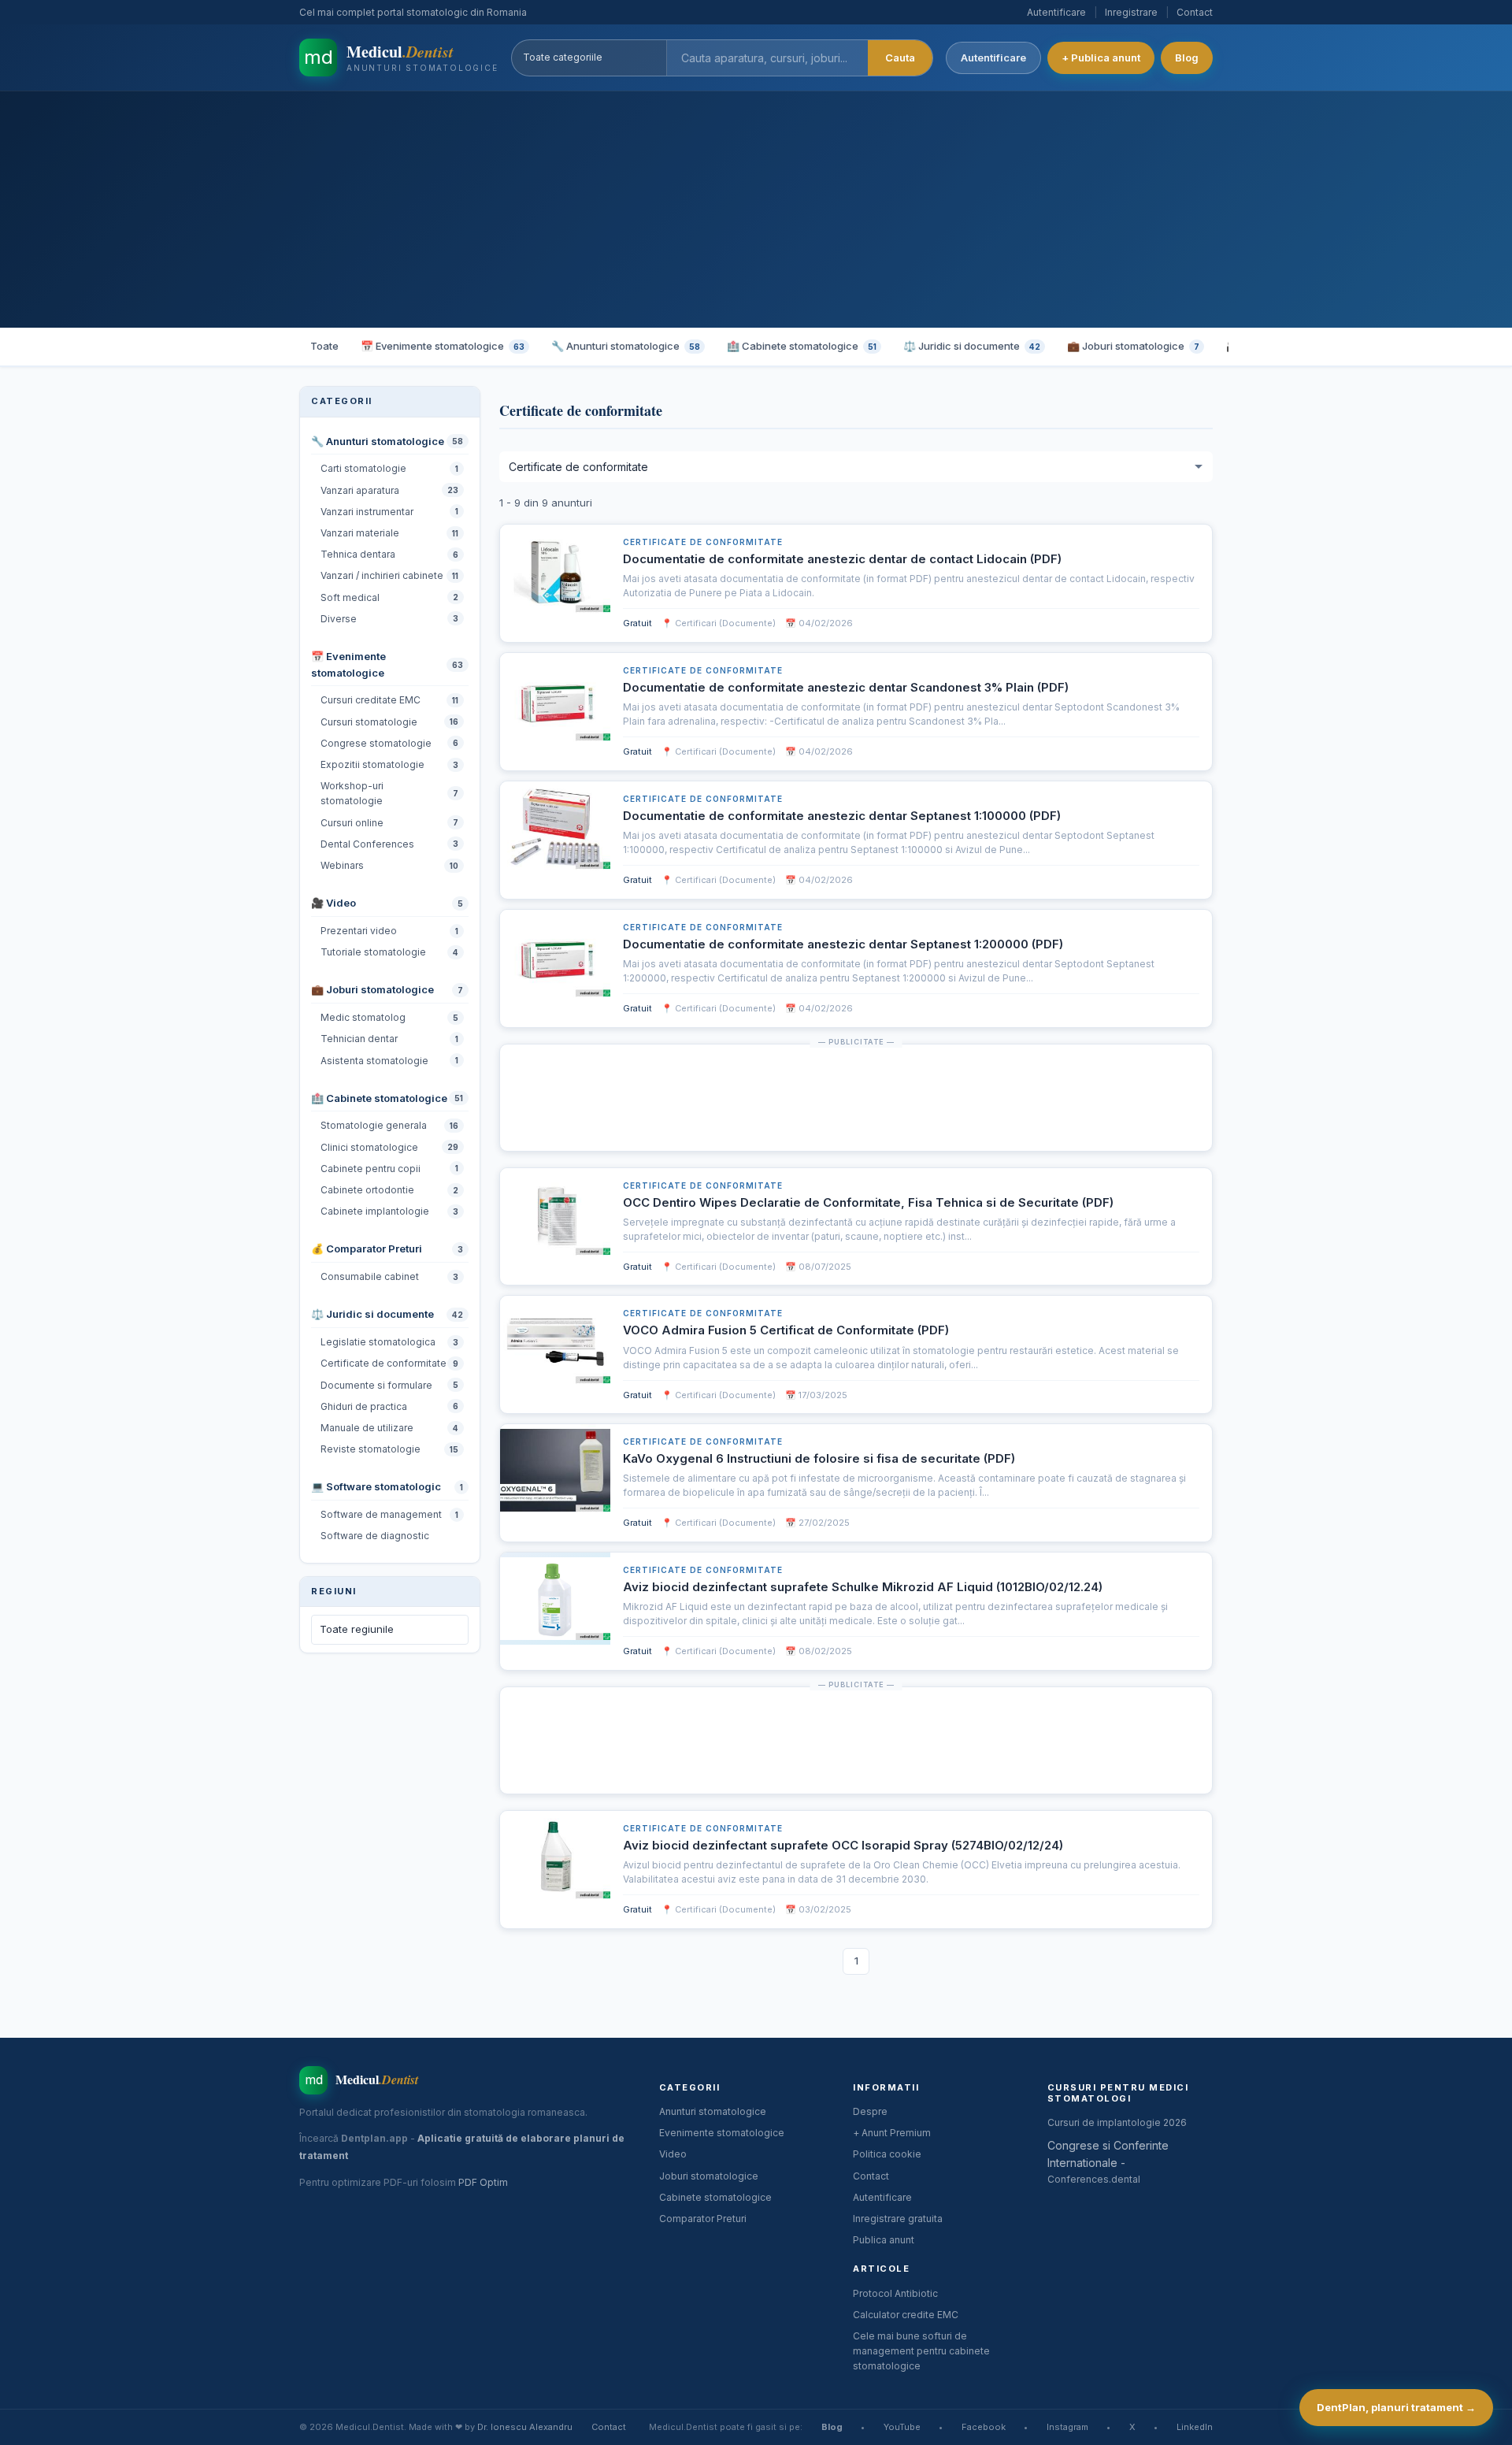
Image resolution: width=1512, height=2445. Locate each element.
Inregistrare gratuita (898, 2219)
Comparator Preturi (703, 2219)
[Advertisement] (756, 210)
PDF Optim (483, 2182)
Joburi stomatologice (709, 2176)
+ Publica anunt (1101, 58)
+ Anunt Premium (892, 2133)
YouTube (902, 2427)
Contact (1195, 12)
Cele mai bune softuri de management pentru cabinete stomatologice (921, 2351)
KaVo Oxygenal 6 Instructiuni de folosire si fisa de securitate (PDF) (819, 1458)
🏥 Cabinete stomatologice (802, 346)
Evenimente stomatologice (722, 2133)
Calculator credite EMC (906, 2315)
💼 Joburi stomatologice (1133, 346)
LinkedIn (1195, 2427)
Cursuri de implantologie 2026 (1117, 2122)
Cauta (900, 58)
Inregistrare (1131, 12)
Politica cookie (887, 2154)
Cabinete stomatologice (715, 2197)
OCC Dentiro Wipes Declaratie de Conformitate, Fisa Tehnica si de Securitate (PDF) (868, 1202)
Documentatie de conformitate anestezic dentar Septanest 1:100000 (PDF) (842, 816)
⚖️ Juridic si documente (972, 346)
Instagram (1067, 2427)
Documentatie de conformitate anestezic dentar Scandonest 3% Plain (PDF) (846, 687)
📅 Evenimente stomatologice (443, 346)
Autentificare (1056, 12)
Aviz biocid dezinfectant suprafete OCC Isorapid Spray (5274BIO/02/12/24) (843, 1845)
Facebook (984, 2427)
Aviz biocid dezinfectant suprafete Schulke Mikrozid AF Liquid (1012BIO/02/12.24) (863, 1587)
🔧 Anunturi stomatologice (626, 346)
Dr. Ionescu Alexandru (525, 2427)
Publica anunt (884, 2240)
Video (673, 2154)
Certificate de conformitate (703, 542)
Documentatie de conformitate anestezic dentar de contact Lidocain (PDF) (842, 559)
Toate (324, 346)
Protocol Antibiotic (895, 2293)
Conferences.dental (1094, 2179)
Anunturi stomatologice (713, 2111)
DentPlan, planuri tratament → (1396, 2407)
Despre (870, 2111)
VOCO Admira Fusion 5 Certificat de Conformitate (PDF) (786, 1330)
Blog (1187, 58)
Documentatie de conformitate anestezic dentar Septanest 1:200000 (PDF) (843, 944)
